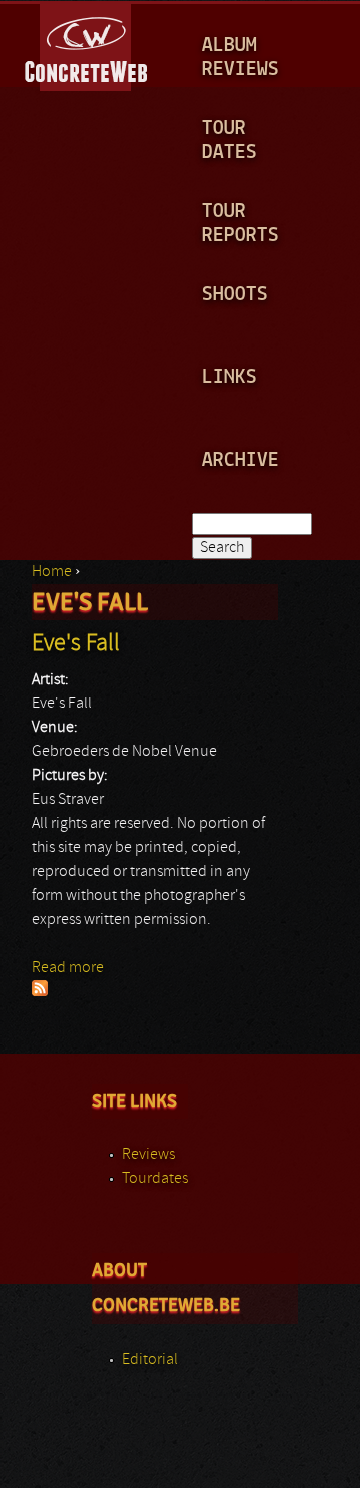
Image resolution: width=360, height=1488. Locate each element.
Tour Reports (240, 223)
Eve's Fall (76, 644)
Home (52, 572)
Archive (240, 460)
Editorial (150, 1360)
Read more (68, 968)
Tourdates (155, 1179)
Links (229, 377)
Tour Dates (229, 140)
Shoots (235, 294)
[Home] (87, 44)
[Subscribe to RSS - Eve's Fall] (40, 992)
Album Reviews (240, 57)
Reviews (148, 1155)
